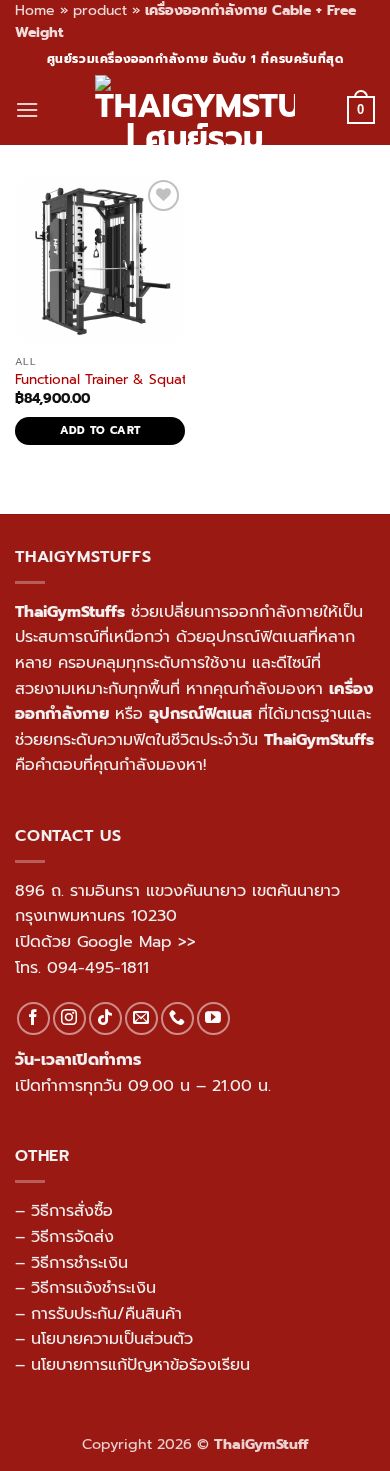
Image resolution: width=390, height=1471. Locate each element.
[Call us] (177, 1018)
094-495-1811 (98, 968)
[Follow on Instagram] (69, 1018)
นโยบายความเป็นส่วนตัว (112, 1339)
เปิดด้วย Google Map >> (105, 942)
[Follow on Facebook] (33, 1018)
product (100, 10)
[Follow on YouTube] (213, 1018)
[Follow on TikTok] (105, 1018)
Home (35, 10)
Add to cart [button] (100, 430)
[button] (27, 109)
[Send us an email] (141, 1018)
